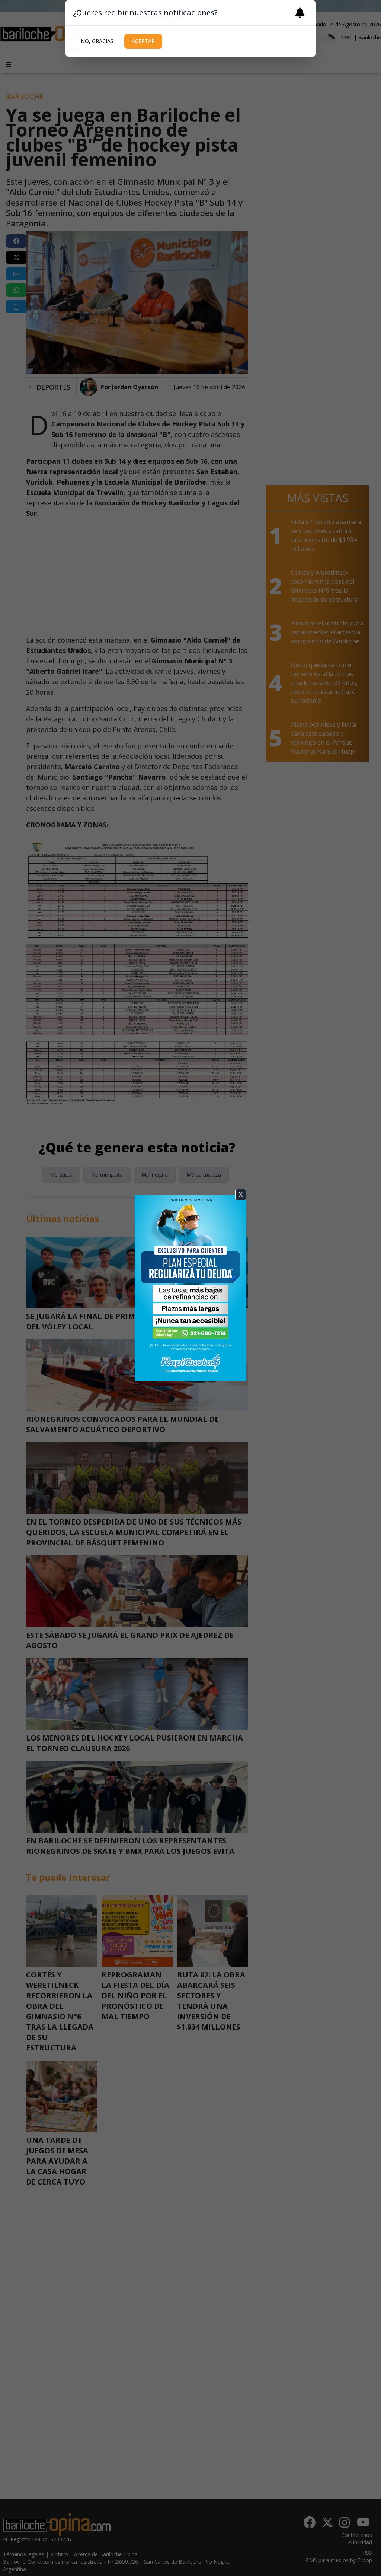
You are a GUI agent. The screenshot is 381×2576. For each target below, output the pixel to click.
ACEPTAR (143, 41)
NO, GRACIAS (97, 41)
